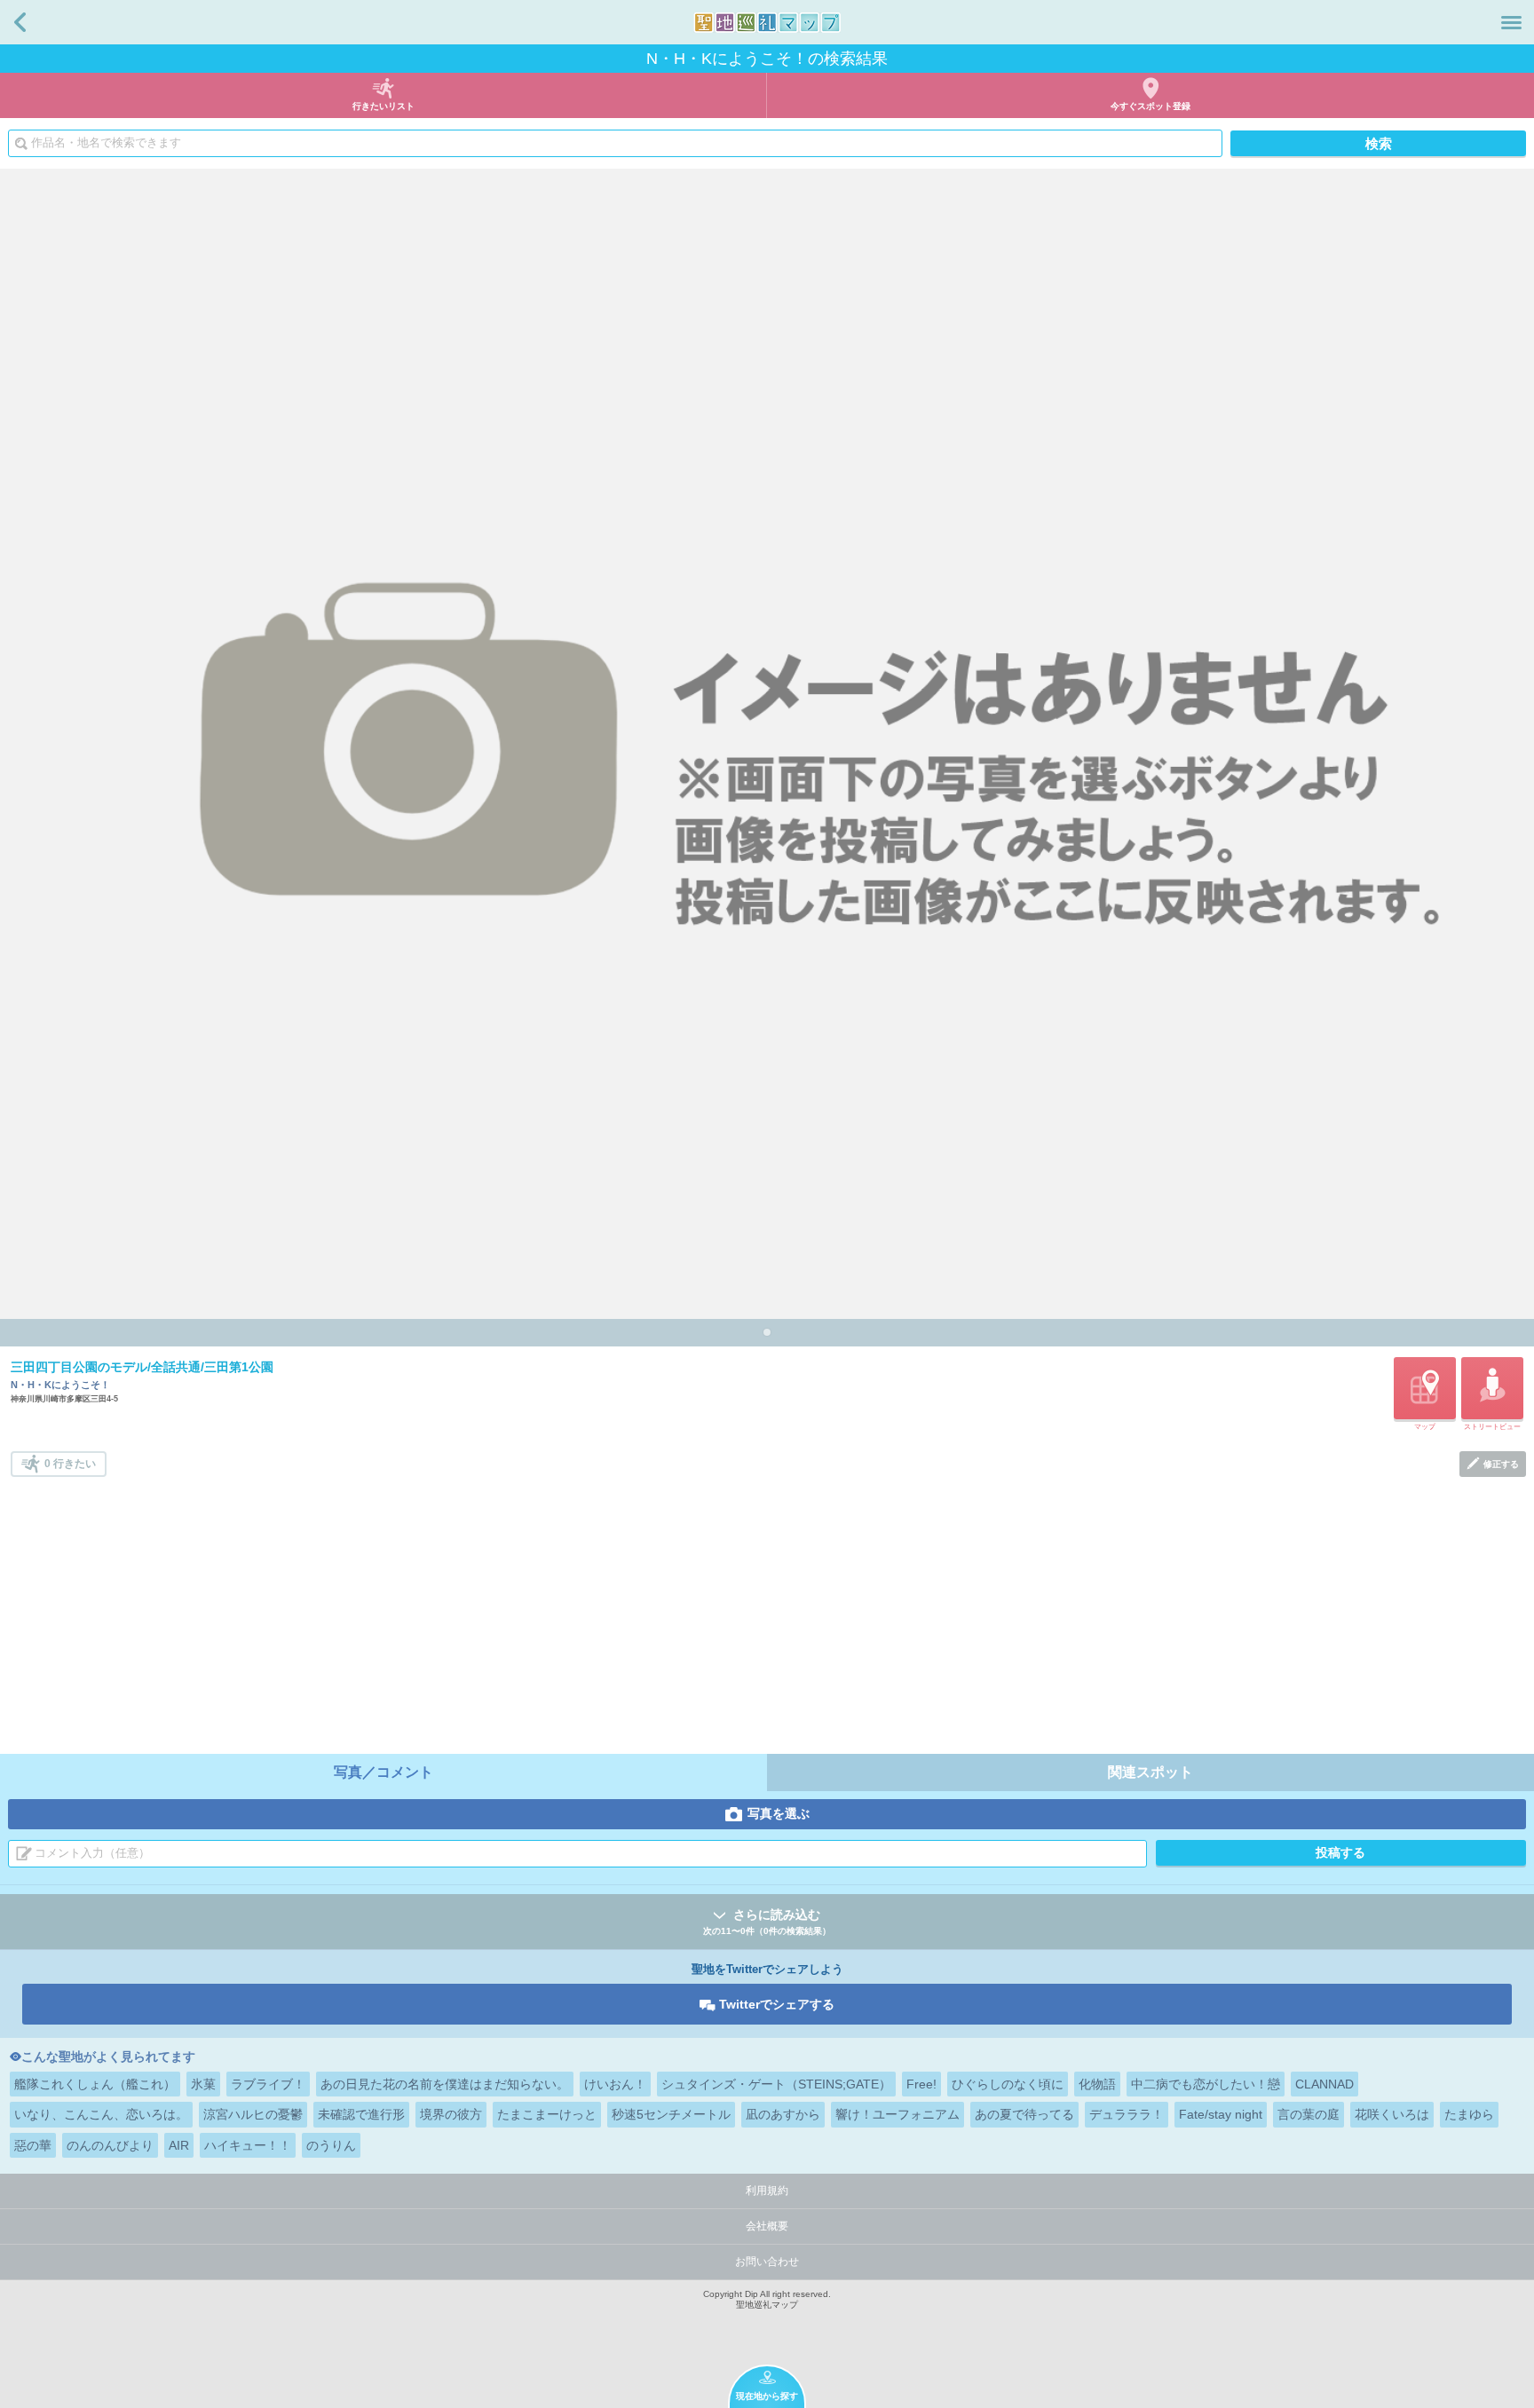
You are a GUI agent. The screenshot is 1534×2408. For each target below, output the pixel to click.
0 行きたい (70, 1464)
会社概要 (767, 2226)
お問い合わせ (767, 2262)
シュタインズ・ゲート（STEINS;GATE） (776, 2084)
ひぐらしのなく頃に (1008, 2084)
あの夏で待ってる (1024, 2114)
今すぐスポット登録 (1150, 106)
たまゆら (1469, 2114)
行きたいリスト (383, 106)
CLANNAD (1324, 2084)
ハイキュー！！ (248, 2145)
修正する (1501, 1464)
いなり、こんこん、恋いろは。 (101, 2114)
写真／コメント (383, 1772)
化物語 (1097, 2084)
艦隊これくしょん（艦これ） (95, 2084)
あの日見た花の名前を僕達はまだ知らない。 (445, 2084)
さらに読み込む (767, 1922)
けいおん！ (615, 2084)
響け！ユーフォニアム (897, 2114)
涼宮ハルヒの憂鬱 (253, 2114)
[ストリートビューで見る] (1492, 1388)
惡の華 (33, 2145)
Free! (921, 2084)
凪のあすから (783, 2114)
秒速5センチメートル (671, 2114)
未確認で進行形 (361, 2114)
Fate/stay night (1221, 2114)
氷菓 (203, 2084)
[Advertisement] (769, 1610)
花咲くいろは (1392, 2114)
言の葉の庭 (1309, 2114)
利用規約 (767, 2191)
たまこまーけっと (547, 2114)
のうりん (331, 2145)
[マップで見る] (1425, 1388)
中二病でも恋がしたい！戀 (1206, 2084)
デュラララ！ (1127, 2114)
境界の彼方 (451, 2114)
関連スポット (1150, 1772)
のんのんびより (110, 2145)
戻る (20, 22)
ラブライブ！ (268, 2084)
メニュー (1511, 22)
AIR (179, 2145)
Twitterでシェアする (777, 2004)
